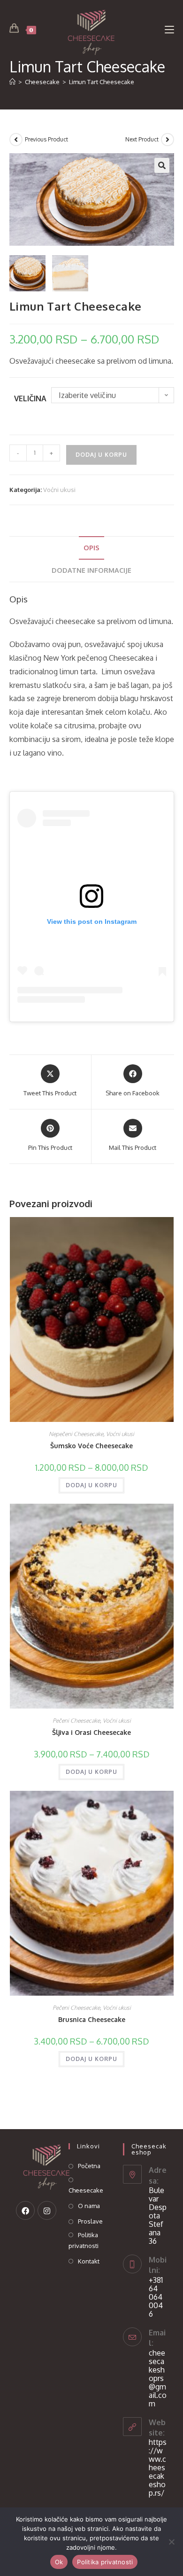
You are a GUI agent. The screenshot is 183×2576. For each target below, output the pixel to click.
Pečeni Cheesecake (76, 1721)
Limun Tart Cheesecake (102, 82)
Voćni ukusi (59, 490)
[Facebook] (25, 2210)
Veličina (30, 398)
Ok (59, 2562)
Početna (89, 2166)
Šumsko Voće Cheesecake (91, 1446)
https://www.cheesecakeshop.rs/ (158, 2467)
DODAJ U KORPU (101, 455)
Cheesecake (86, 2190)
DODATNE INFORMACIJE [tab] (91, 570)
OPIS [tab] (91, 547)
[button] (162, 165)
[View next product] (168, 140)
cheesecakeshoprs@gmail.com (158, 2378)
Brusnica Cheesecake (92, 2019)
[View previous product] (16, 140)
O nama (89, 2206)
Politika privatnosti (84, 2240)
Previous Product (46, 139)
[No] (171, 2542)
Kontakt (89, 2261)
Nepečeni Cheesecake (76, 1434)
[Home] (12, 82)
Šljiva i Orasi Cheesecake (91, 1732)
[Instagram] (47, 2210)
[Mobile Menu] (169, 29)
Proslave (90, 2221)
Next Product (142, 139)
